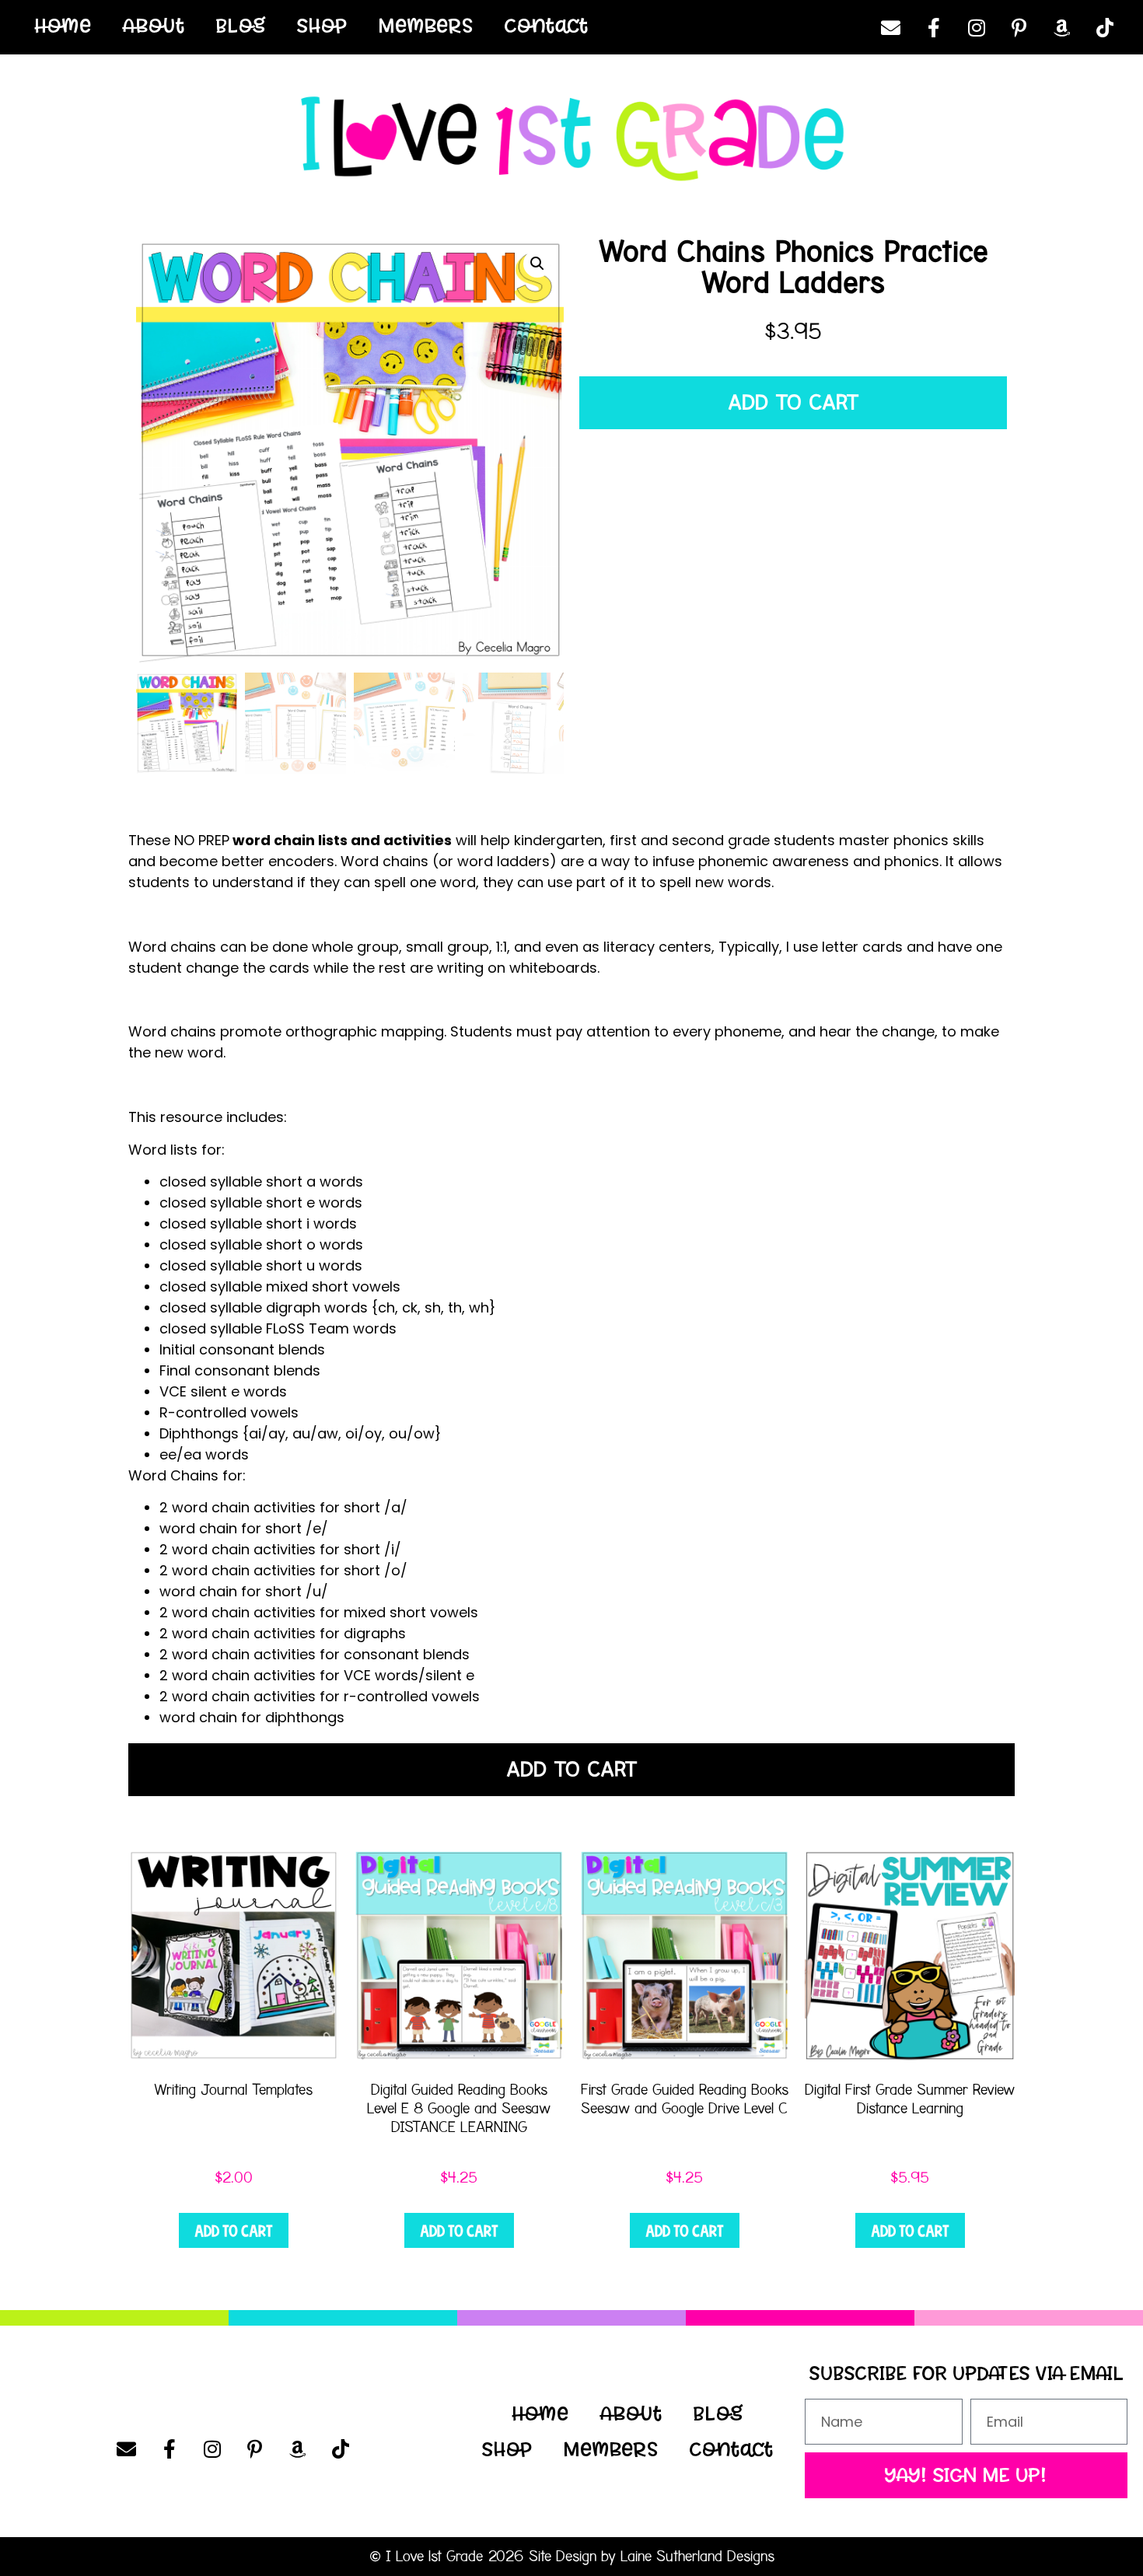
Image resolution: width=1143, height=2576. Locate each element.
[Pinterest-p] (1019, 27)
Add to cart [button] (234, 2231)
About (154, 26)
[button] (537, 264)
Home (63, 26)
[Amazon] (1062, 27)
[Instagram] (977, 27)
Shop (322, 26)
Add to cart (793, 403)
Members (426, 26)
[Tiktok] (1105, 27)
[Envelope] (891, 27)
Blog (241, 26)
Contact (547, 26)
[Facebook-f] (934, 27)
